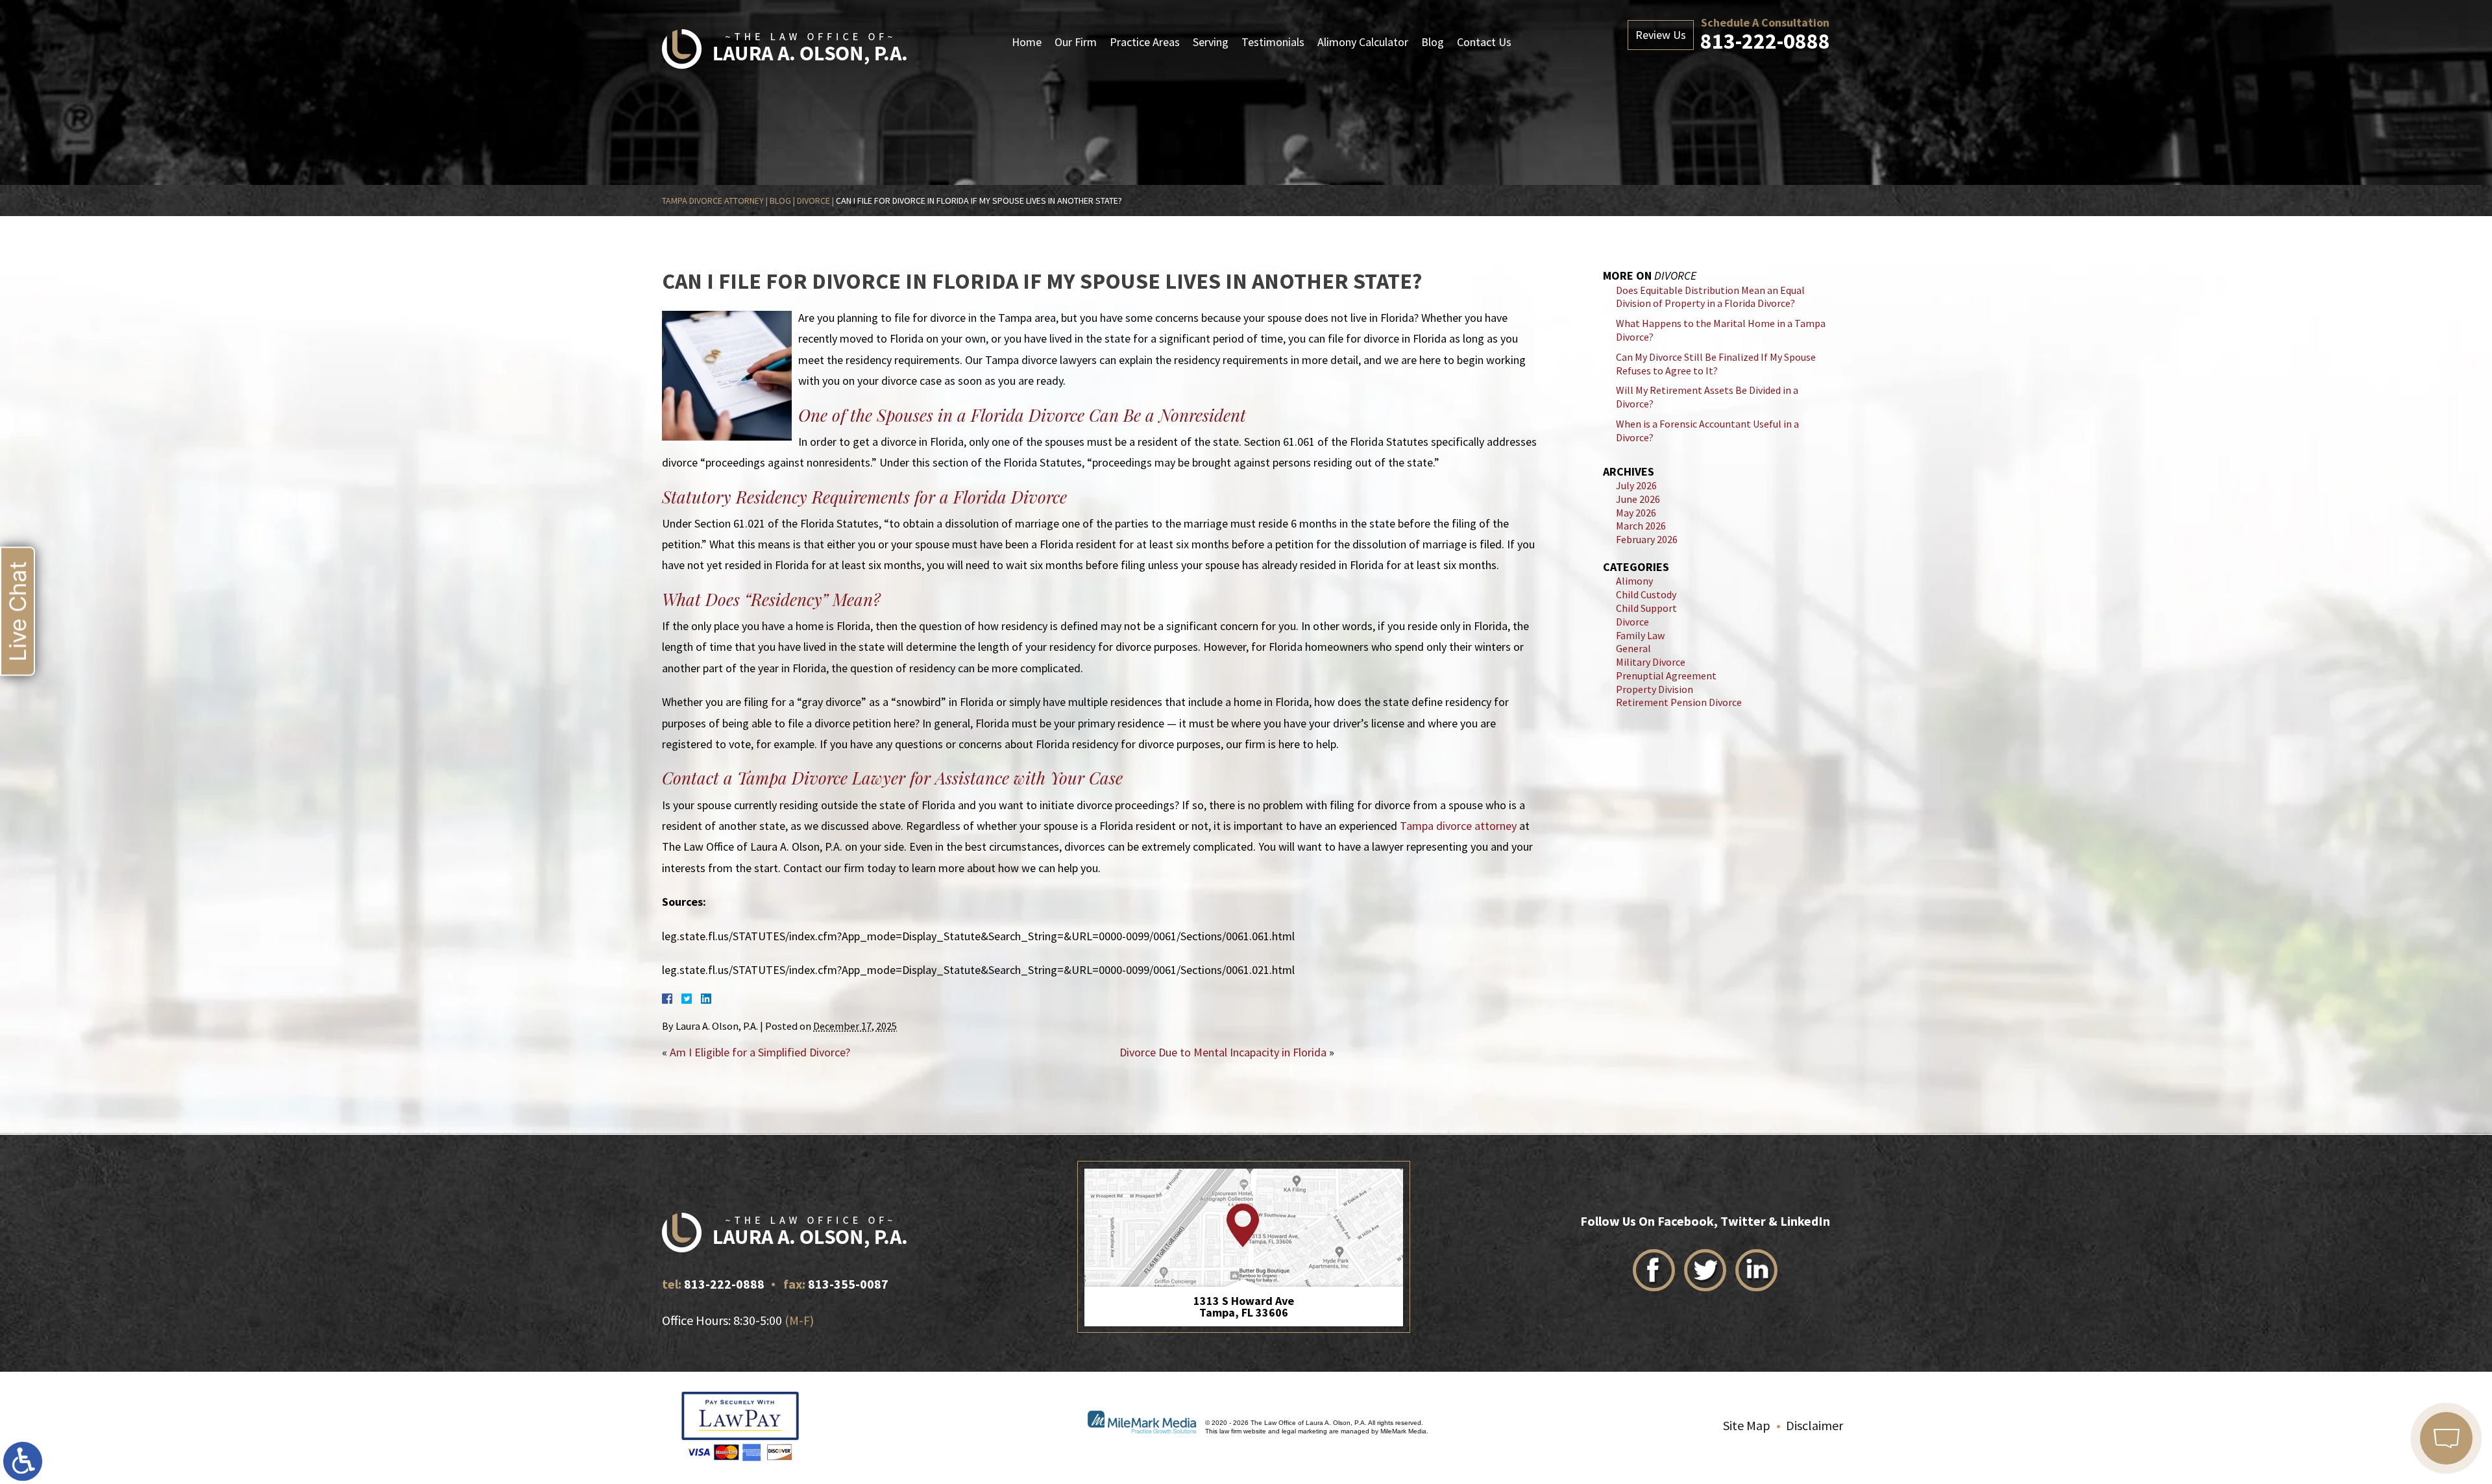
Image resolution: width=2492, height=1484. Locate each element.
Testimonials (1273, 42)
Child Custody (1646, 594)
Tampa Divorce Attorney (713, 201)
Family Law (1640, 635)
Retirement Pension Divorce (1679, 702)
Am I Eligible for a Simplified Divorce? (760, 1052)
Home (1027, 42)
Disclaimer (1814, 1425)
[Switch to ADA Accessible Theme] (23, 1461)
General (1633, 648)
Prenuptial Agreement (1666, 675)
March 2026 (1641, 526)
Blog (1433, 42)
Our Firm (1076, 42)
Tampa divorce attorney (1458, 826)
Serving (1211, 42)
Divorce (813, 201)
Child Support (1646, 608)
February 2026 (1647, 539)
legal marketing (1304, 1431)
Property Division (1655, 689)
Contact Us (1484, 42)
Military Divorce (1651, 662)
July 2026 (1636, 485)
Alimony (1634, 581)
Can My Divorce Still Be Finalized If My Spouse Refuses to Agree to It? (1716, 364)
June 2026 (1638, 499)
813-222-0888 (1765, 41)
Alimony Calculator (1363, 42)
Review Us (1661, 35)
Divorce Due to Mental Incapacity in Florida (1223, 1052)
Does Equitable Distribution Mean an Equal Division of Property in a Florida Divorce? (1710, 297)
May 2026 (1636, 513)
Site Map (1747, 1425)
